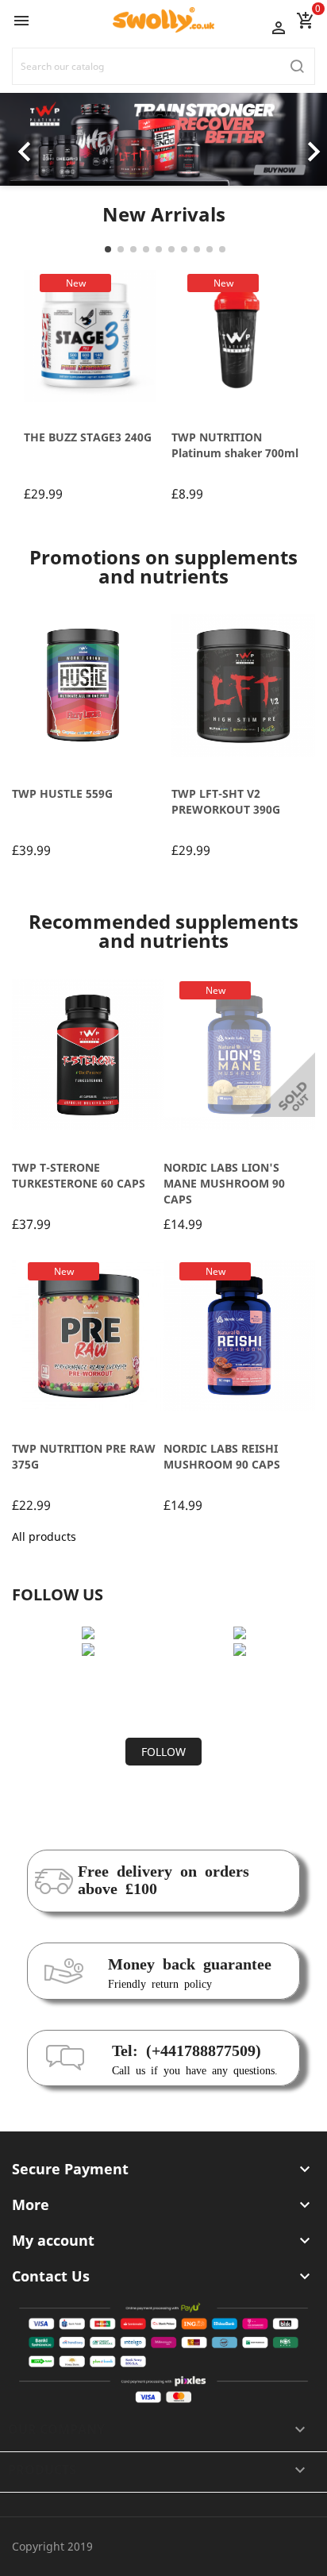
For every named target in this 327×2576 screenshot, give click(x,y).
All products (44, 1536)
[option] (163, 139)
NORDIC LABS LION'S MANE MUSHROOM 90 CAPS (224, 1183)
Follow (163, 1752)
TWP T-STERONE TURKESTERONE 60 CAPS (79, 1175)
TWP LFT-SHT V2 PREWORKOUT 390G (226, 801)
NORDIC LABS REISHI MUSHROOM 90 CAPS (222, 1456)
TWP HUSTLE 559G (62, 793)
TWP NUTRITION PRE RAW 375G (84, 1456)
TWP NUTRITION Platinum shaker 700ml (235, 445)
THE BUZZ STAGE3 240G (88, 437)
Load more (163, 1696)
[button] (25, 139)
